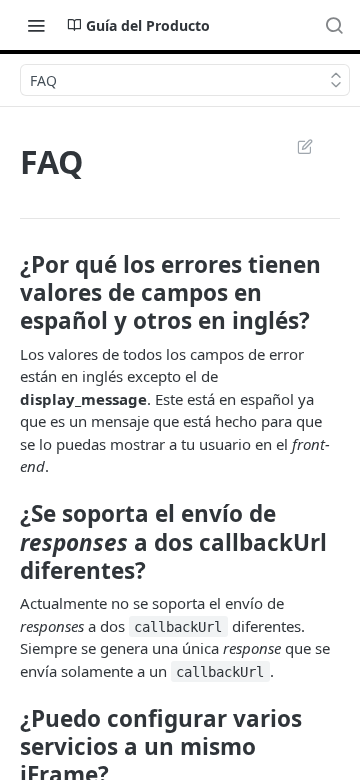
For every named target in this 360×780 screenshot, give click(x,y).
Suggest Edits (295, 146)
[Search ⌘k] (334, 25)
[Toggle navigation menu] (36, 25)
